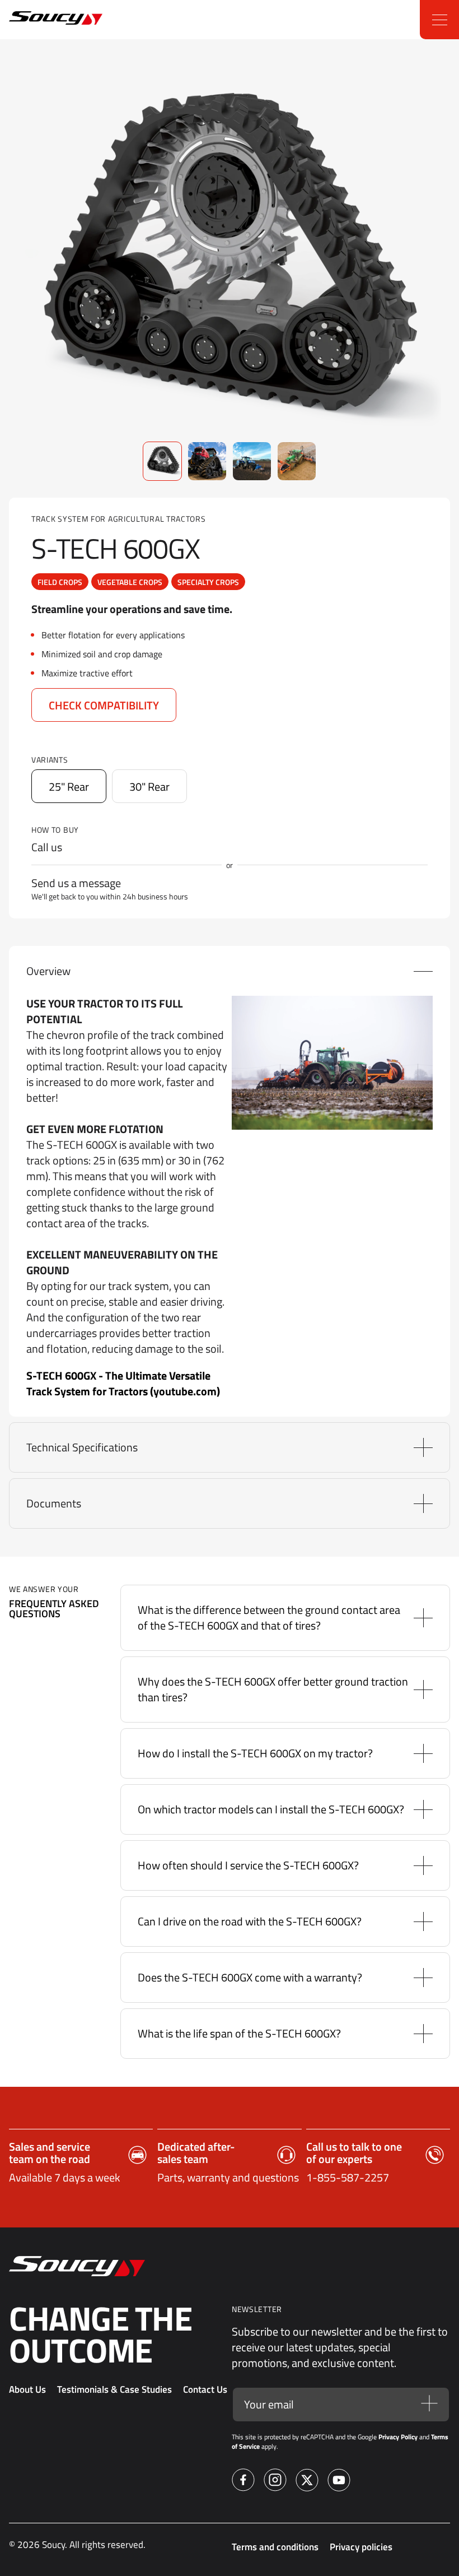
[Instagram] (275, 2482)
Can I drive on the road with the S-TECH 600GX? (250, 1921)
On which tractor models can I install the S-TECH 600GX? (271, 1809)
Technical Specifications (82, 1447)
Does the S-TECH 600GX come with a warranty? (250, 1977)
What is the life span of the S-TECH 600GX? (239, 2033)
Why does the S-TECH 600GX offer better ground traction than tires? (273, 1689)
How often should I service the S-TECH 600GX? (248, 1865)
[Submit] (429, 2404)
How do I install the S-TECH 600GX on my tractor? (255, 1753)
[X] (307, 2482)
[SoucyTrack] (35, 20)
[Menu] (439, 20)
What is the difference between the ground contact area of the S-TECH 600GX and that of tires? (269, 1617)
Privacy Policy (398, 2437)
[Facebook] (243, 2482)
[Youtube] (339, 2482)
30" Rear (149, 786)
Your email (269, 2405)
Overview (48, 971)
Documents (54, 1503)
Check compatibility (104, 705)
